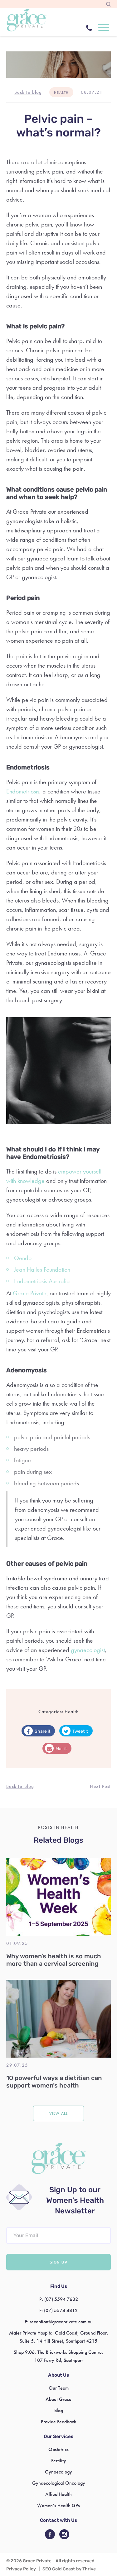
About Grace (58, 2399)
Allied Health (58, 2494)
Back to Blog (20, 1786)
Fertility (59, 2461)
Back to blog (28, 92)
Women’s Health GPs (58, 2505)
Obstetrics (58, 2449)
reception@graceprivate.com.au (61, 2322)
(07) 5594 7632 (61, 2299)
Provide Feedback (58, 2422)
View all (58, 2113)
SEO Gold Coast (59, 2569)
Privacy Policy (21, 2569)
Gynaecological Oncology (59, 2483)
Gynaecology (58, 2472)
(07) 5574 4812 (61, 2310)
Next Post (100, 1786)
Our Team (59, 2388)
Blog (59, 2410)
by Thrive (86, 2569)
